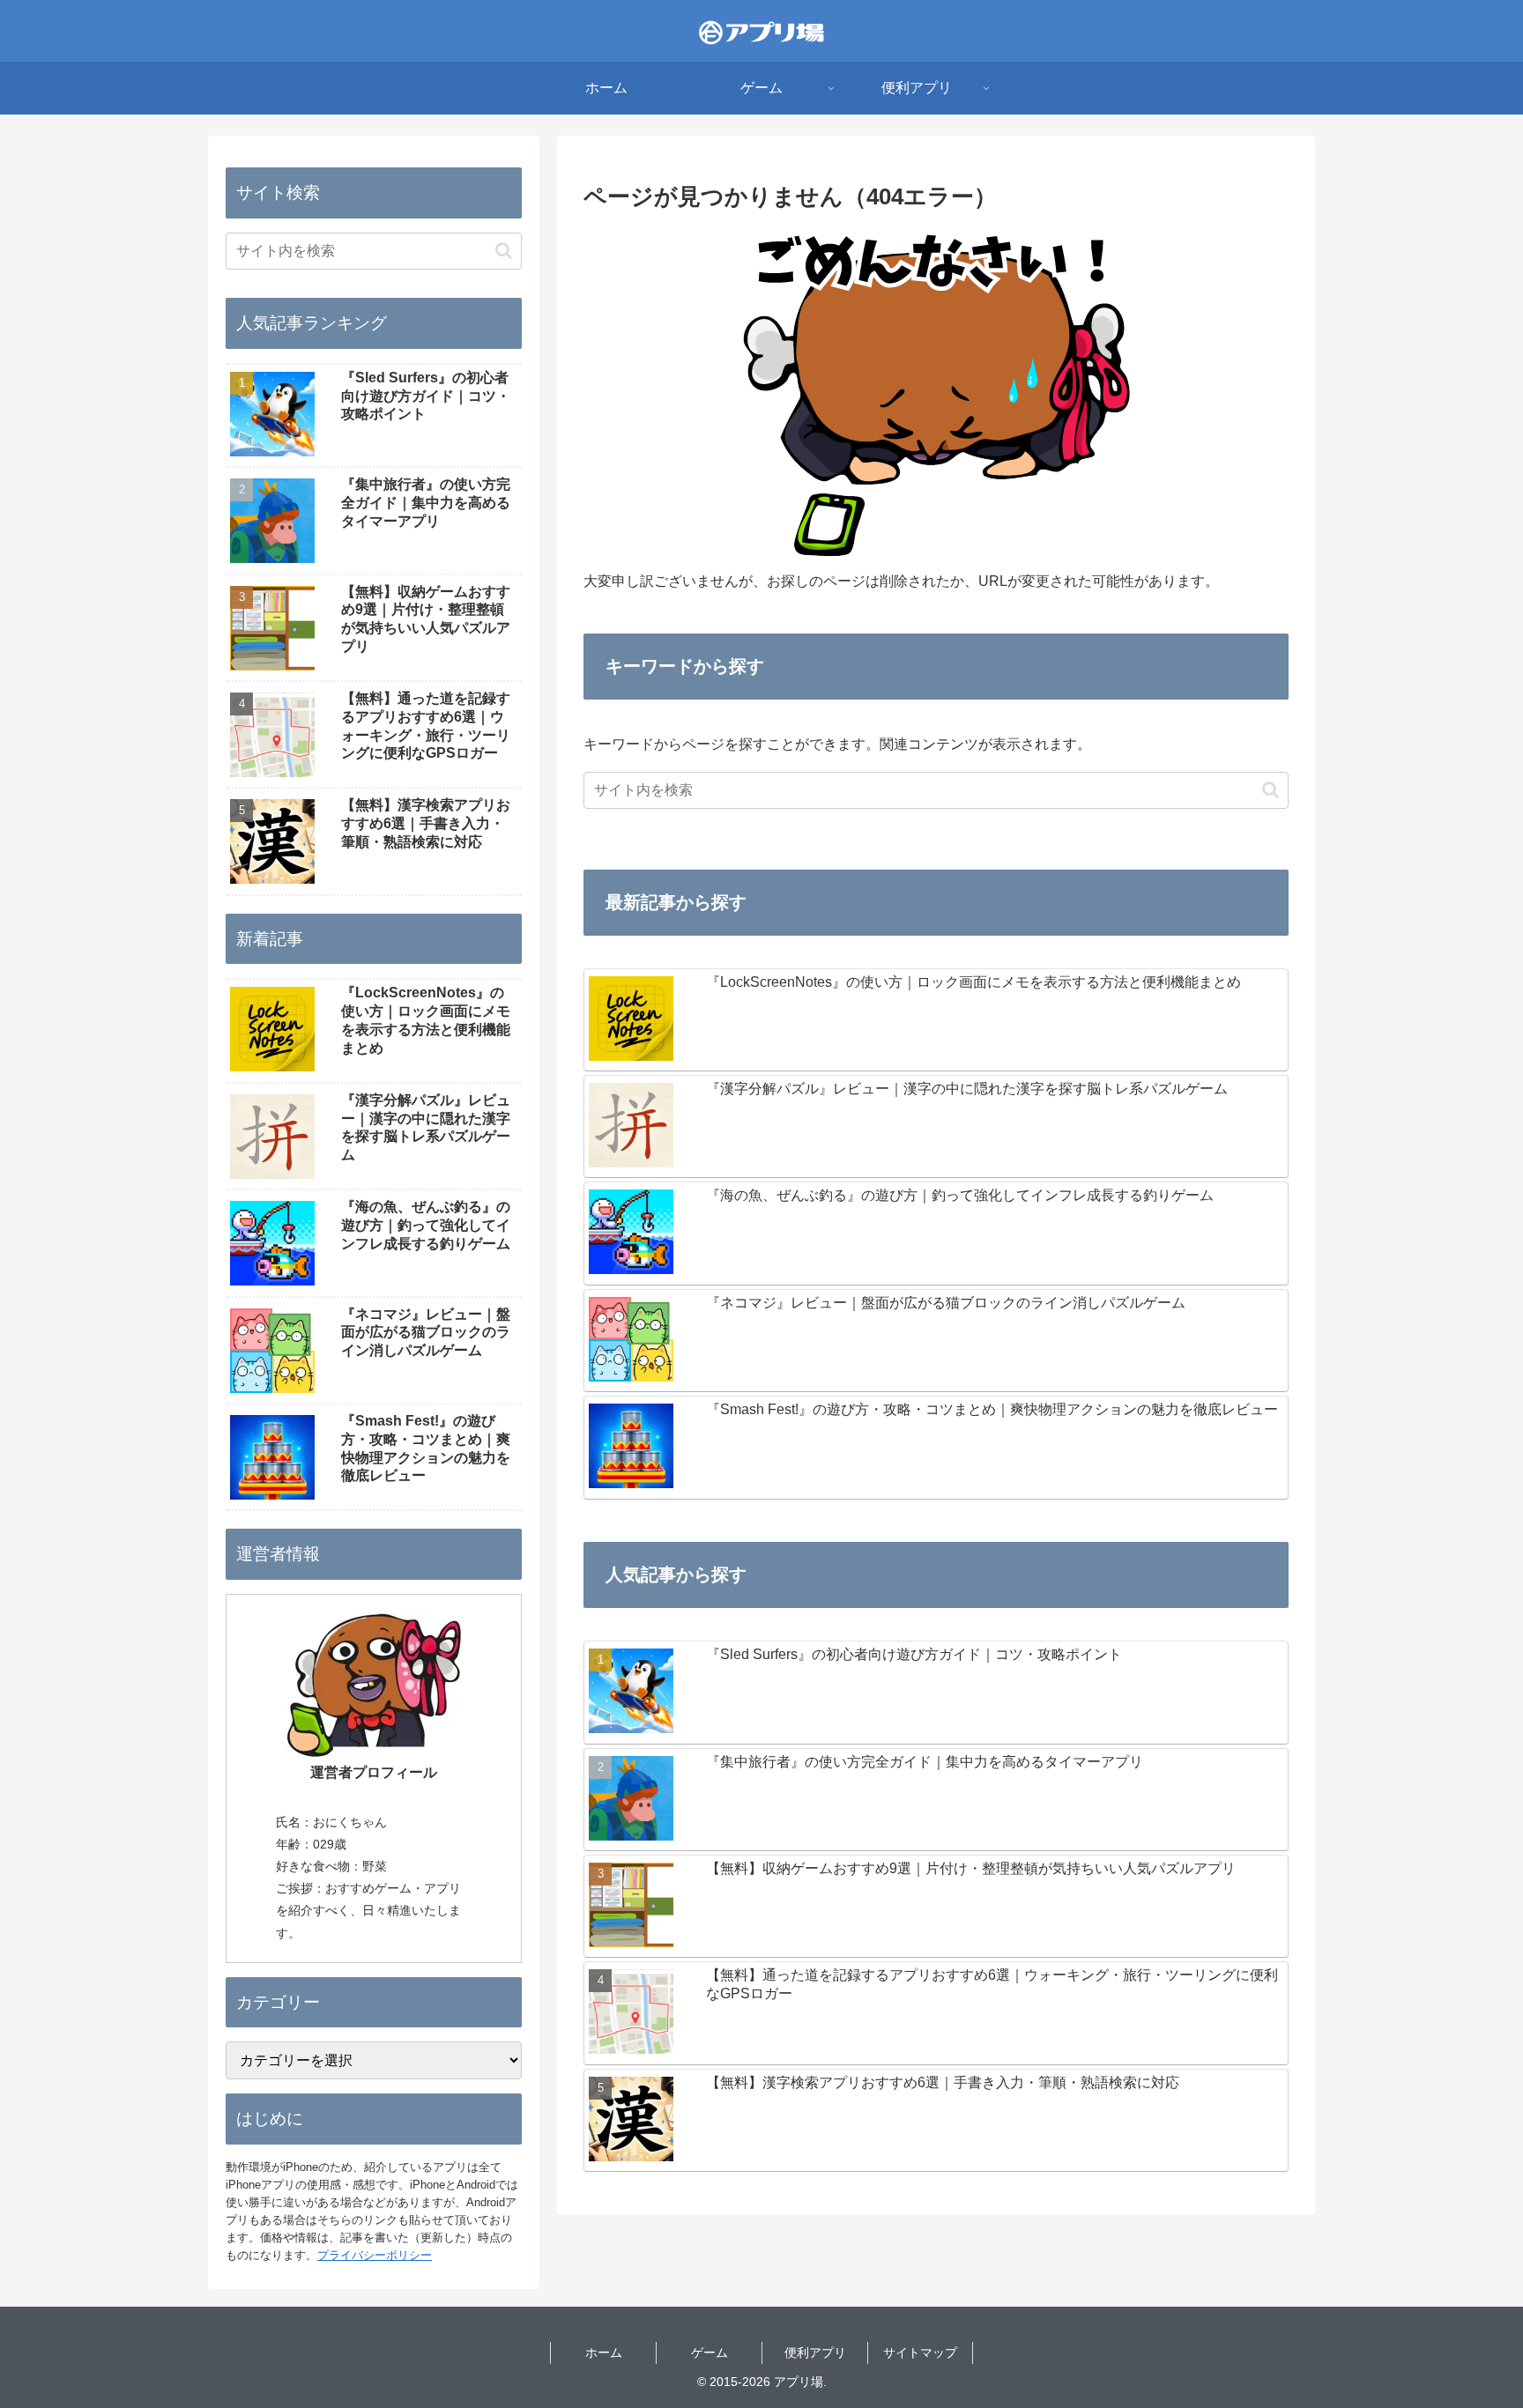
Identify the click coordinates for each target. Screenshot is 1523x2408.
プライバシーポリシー (375, 2255)
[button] (1270, 790)
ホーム (604, 2352)
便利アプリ (815, 2352)
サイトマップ (920, 2352)
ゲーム (709, 2352)
